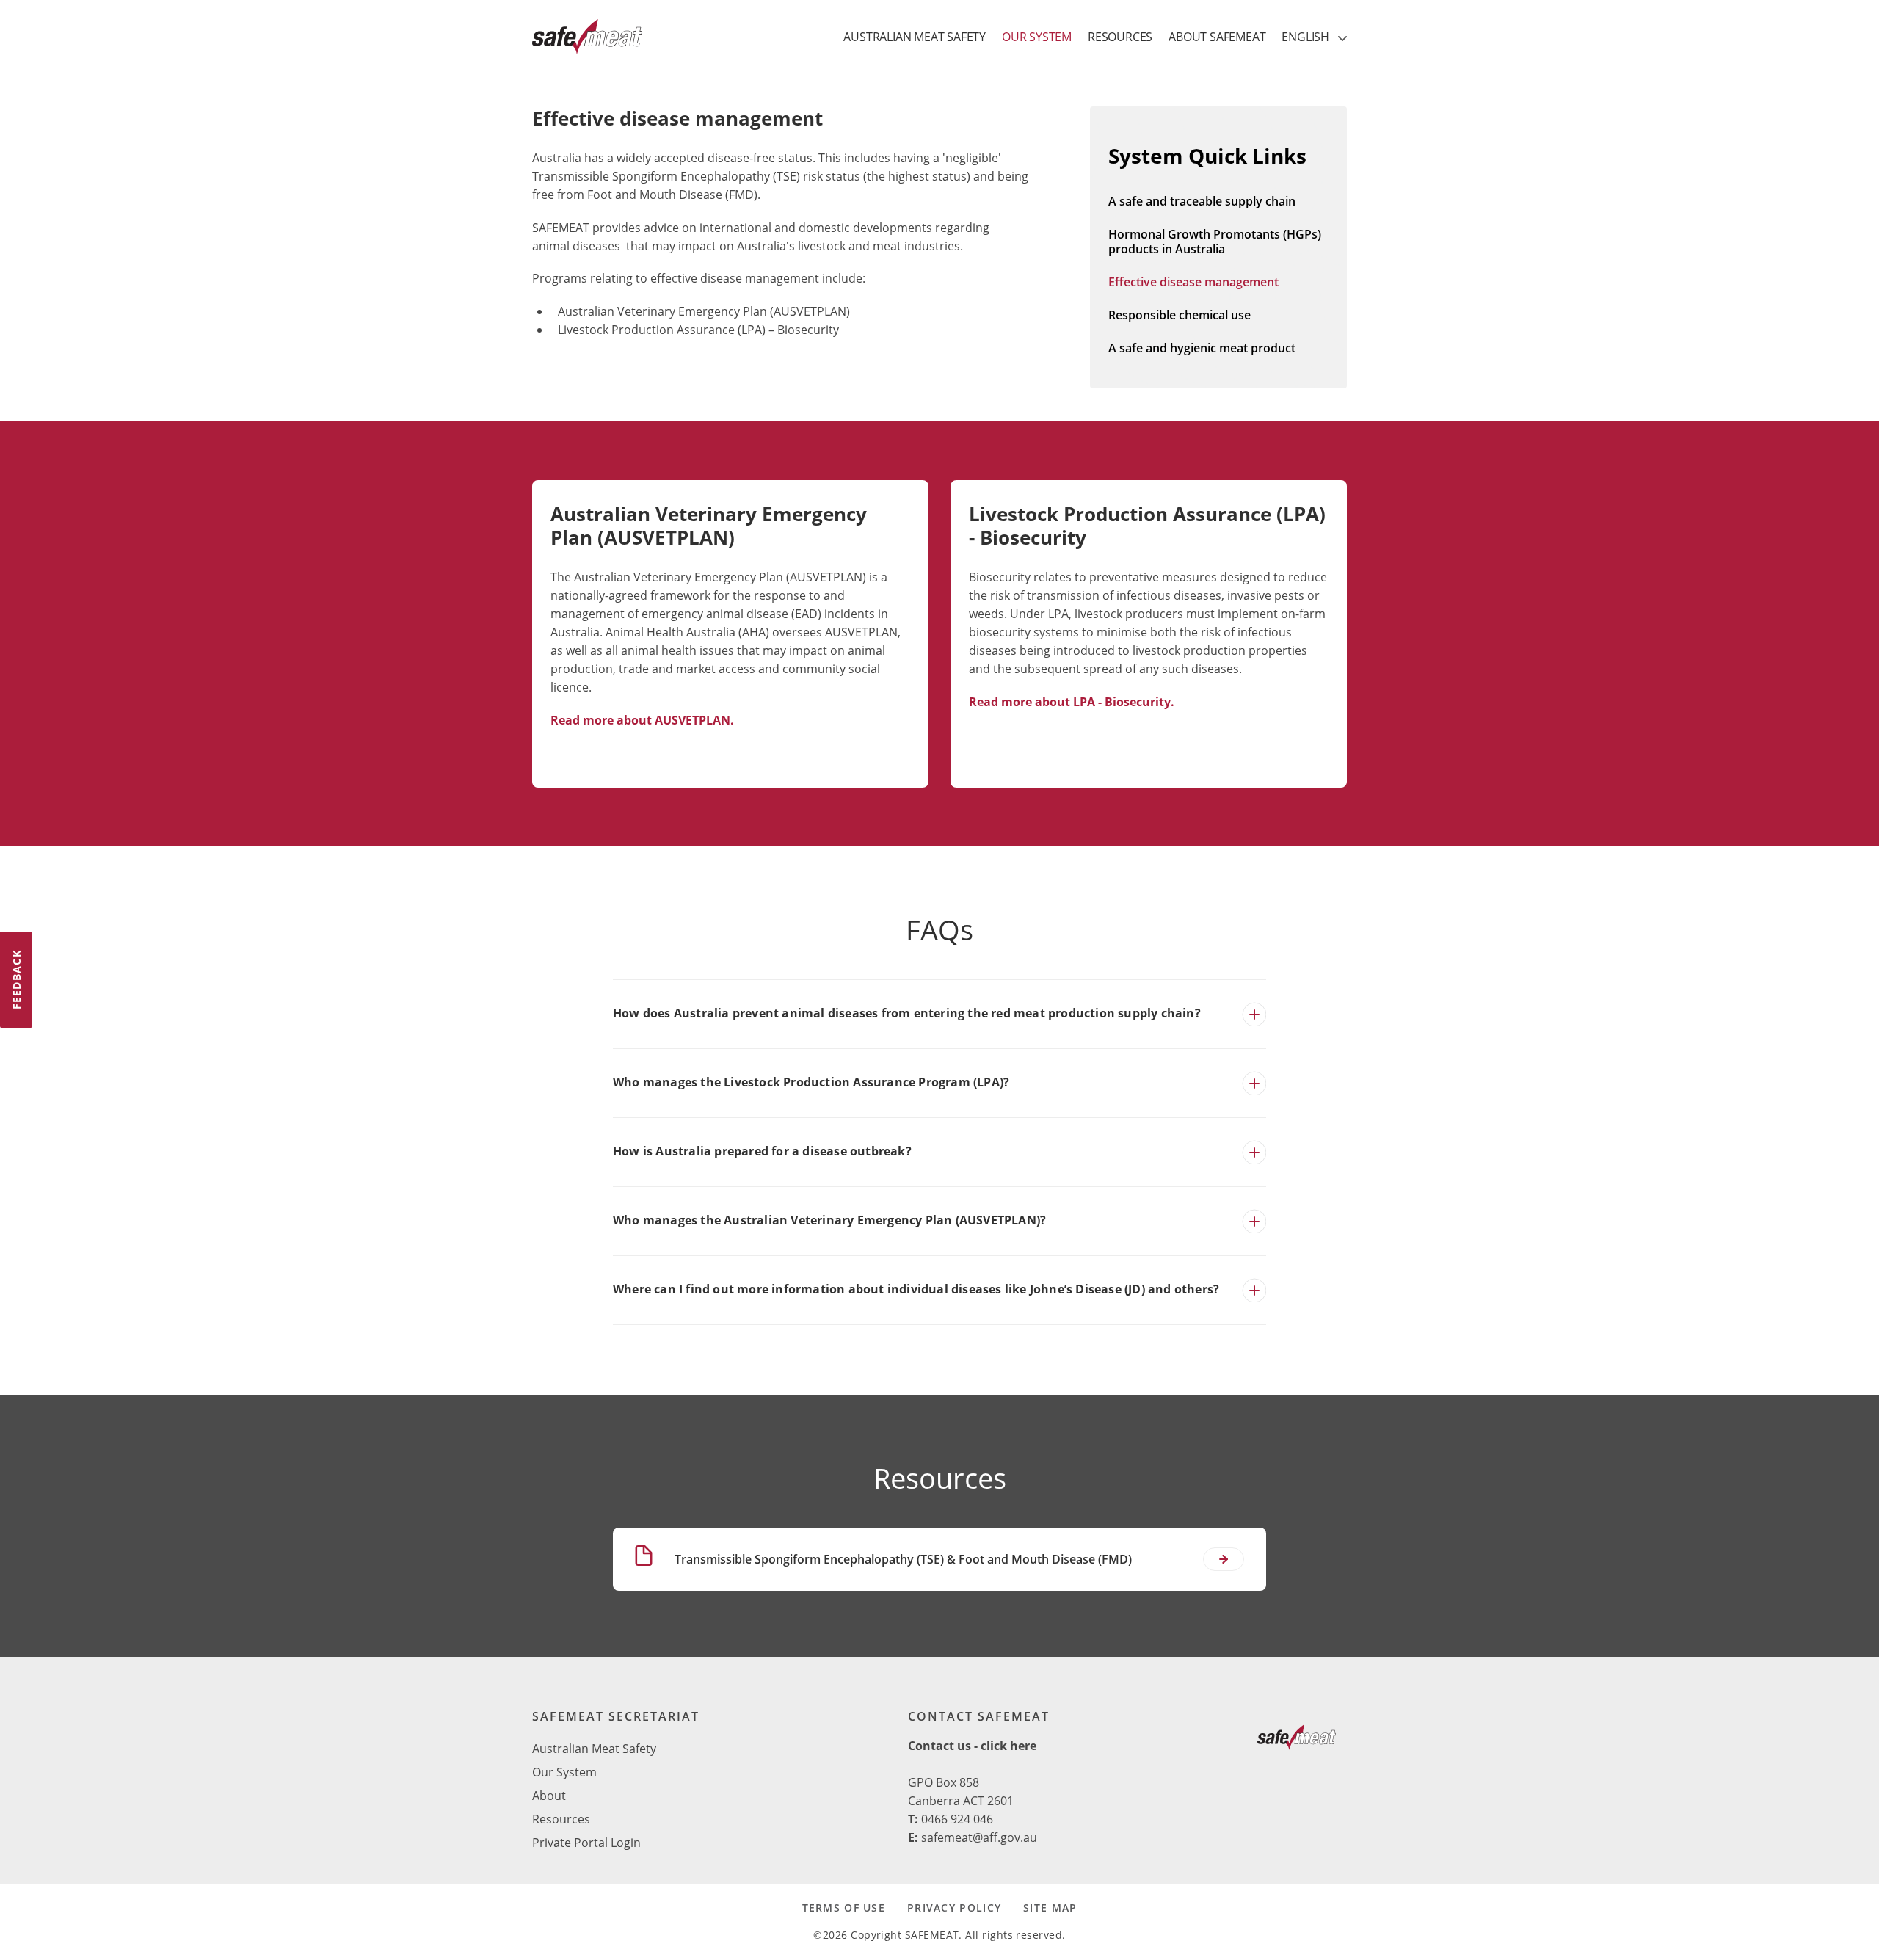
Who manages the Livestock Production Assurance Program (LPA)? (811, 1082)
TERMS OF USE (844, 1908)
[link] (1297, 1740)
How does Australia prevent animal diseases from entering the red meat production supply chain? (907, 1013)
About (549, 1796)
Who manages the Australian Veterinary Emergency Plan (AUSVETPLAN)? (829, 1220)
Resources (561, 1819)
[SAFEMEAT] (587, 37)
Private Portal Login (586, 1843)
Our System (564, 1772)
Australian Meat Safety (594, 1749)
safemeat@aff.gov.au (979, 1837)
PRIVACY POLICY (954, 1908)
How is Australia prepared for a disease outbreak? (762, 1151)
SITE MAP (1050, 1908)
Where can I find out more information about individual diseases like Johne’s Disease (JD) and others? (916, 1289)
